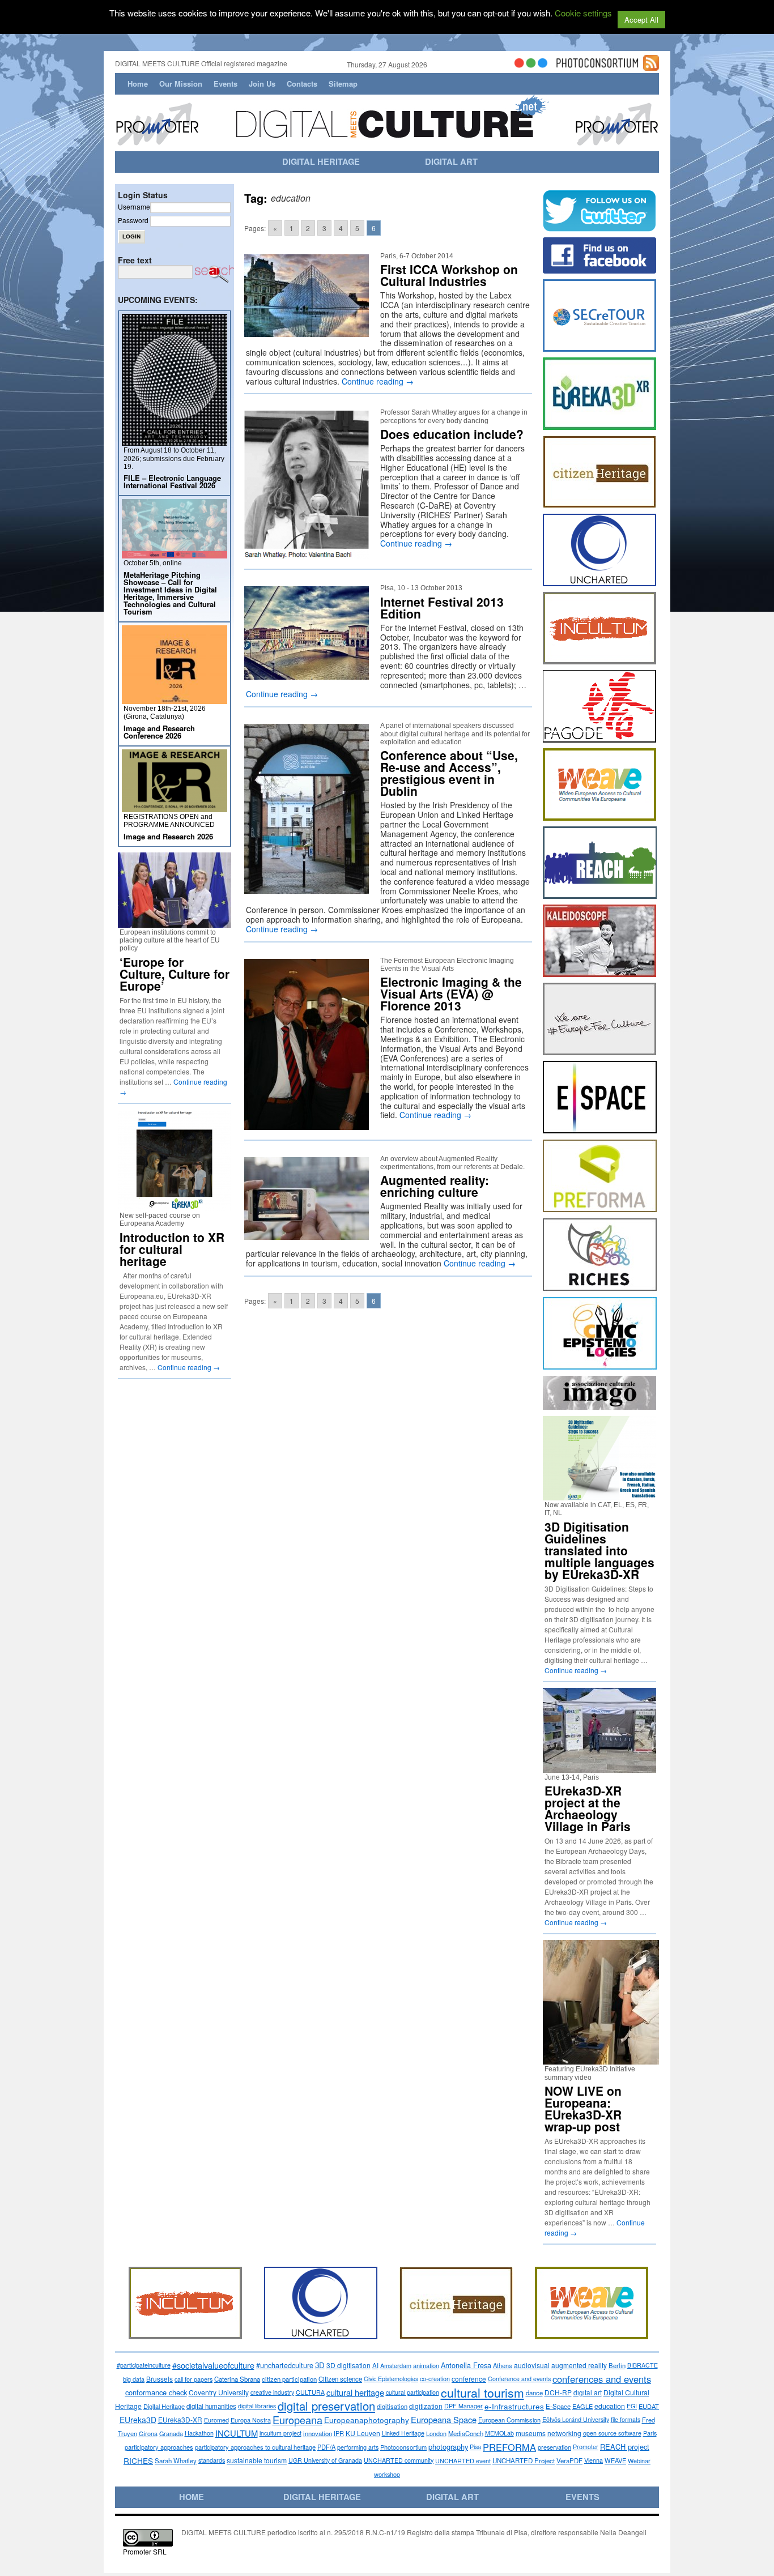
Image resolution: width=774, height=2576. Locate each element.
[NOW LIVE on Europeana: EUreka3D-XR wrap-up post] (605, 2060)
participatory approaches (159, 2447)
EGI (632, 2406)
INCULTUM (237, 2433)
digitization (426, 2406)
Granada (171, 2433)
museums (531, 2433)
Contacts (302, 84)
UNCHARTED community (399, 2460)
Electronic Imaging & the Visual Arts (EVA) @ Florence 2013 (451, 993)
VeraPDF (569, 2460)
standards (212, 2460)
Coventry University (219, 2392)
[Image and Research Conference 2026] (175, 699)
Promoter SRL (145, 2551)
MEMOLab (499, 2433)
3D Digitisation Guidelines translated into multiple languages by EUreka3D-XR (599, 1550)
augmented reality (579, 2365)
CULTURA (310, 2392)
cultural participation (412, 2392)
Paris (650, 2433)
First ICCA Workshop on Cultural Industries (449, 275)
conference (469, 2379)
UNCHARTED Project (524, 2460)
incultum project (280, 2433)
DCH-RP (558, 2392)
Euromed (216, 2420)
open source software (612, 2433)
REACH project (625, 2447)
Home (138, 84)
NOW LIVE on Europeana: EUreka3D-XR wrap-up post (583, 2108)
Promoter (586, 2447)
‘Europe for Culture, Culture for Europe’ (175, 974)
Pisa (475, 2447)
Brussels (160, 2379)
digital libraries (257, 2406)
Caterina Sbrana (237, 2379)
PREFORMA (509, 2447)
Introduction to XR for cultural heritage (172, 1249)
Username (134, 206)
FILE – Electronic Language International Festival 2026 (172, 481)
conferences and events (602, 2379)
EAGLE (582, 2406)
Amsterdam (396, 2365)
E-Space (558, 2406)
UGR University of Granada (325, 2460)
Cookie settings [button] (583, 13)
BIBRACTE (643, 2365)
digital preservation (326, 2406)
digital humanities (211, 2406)
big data (134, 2379)
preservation (554, 2447)
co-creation (435, 2379)
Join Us (262, 84)
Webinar (639, 2460)
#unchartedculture (285, 2365)
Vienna (594, 2460)
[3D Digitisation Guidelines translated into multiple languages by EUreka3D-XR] (599, 1496)
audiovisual (532, 2365)
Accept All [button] (641, 20)
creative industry (272, 2392)
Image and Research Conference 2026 (159, 732)
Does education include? (452, 434)
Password (133, 220)
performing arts (358, 2447)
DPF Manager (463, 2406)
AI (375, 2365)
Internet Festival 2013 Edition (442, 607)
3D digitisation (348, 2365)
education (610, 2406)
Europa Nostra (251, 2420)
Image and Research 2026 (168, 836)
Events (226, 84)
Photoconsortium (403, 2447)
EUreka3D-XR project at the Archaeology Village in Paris (588, 1808)
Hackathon (199, 2433)
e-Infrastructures (514, 2406)
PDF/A (326, 2447)
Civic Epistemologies (391, 2379)
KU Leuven (363, 2433)
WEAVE (615, 2460)
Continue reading (378, 381)
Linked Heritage (403, 2433)
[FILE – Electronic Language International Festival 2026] (175, 441)
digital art (588, 2392)
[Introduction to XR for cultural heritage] (175, 1206)
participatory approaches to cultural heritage (255, 2447)
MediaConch (466, 2433)
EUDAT (649, 2406)
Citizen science (340, 2379)
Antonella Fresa (466, 2365)
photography (448, 2447)
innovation (318, 2433)
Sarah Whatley (176, 2460)
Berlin (617, 2365)
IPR (339, 2433)
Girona (148, 2433)
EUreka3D (138, 2420)
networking (564, 2433)
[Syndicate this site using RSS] (651, 66)
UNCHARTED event (463, 2460)
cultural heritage (355, 2392)
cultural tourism (482, 2392)
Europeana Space (444, 2419)
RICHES (138, 2460)
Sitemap (343, 84)
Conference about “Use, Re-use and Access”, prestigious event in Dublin (449, 773)
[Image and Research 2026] (175, 807)
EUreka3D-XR (180, 2419)
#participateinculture (144, 2365)
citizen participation (289, 2379)
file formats (626, 2419)
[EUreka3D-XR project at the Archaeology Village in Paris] (599, 1768)
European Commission (509, 2420)
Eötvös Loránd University (576, 2419)
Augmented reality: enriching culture (435, 1186)
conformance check (156, 2392)
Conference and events (519, 2379)
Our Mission (181, 84)
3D (320, 2365)
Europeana (297, 2420)
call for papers (193, 2379)
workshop (387, 2474)
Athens (503, 2365)
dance (534, 2392)
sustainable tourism (257, 2460)
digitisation (392, 2406)
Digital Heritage (164, 2406)
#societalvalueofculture (213, 2365)
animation (426, 2365)
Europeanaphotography (367, 2420)
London (436, 2433)
